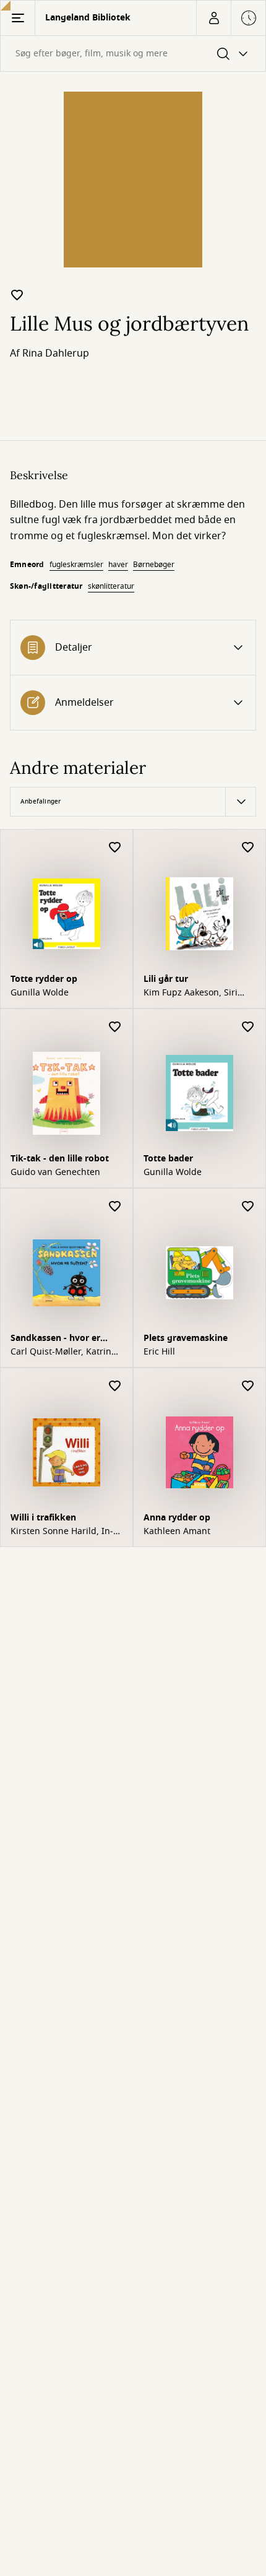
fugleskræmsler (76, 565)
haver (118, 565)
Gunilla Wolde (40, 993)
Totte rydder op (44, 979)
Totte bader (168, 1159)
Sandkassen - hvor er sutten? (55, 1339)
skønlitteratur (111, 586)
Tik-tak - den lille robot (60, 1159)
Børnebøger (154, 565)
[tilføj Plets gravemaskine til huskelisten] (248, 1207)
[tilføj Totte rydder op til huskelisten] (115, 848)
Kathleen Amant (177, 1532)
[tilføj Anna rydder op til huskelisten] (248, 1386)
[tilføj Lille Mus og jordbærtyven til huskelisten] (17, 295)
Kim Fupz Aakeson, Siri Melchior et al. (191, 993)
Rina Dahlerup (56, 353)
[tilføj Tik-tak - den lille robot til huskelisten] (115, 1027)
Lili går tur (166, 979)
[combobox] (133, 54)
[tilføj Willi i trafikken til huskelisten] (115, 1386)
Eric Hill (159, 1352)
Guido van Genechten (55, 1173)
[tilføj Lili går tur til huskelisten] (248, 848)
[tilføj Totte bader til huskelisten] (248, 1027)
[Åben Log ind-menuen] (213, 18)
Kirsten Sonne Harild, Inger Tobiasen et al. (62, 1532)
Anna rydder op (177, 1518)
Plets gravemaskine (186, 1338)
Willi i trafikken (43, 1518)
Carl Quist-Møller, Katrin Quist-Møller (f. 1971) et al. (66, 1352)
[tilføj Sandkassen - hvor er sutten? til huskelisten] (115, 1207)
